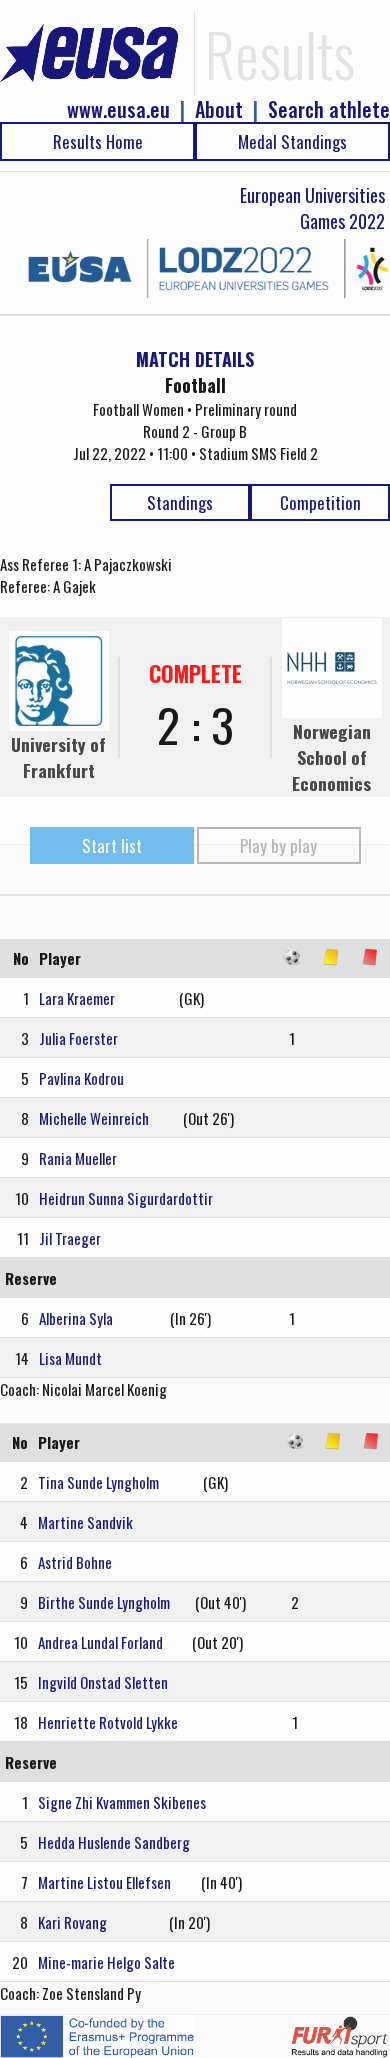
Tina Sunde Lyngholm (98, 1482)
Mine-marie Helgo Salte (106, 1962)
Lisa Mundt (70, 1358)
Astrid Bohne (75, 1562)
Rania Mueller (78, 1158)
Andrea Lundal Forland (100, 1642)
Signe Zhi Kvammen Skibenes (122, 1802)
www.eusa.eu (118, 109)
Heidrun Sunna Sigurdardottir (126, 1198)
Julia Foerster (78, 1038)
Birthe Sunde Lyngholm (104, 1602)
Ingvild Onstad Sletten (103, 1682)
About (219, 109)
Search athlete (329, 109)
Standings (180, 502)
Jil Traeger (70, 1238)
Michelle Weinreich (94, 1118)
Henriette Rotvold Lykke (108, 1722)
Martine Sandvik (85, 1522)
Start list (112, 845)
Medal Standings (292, 141)
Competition (320, 502)
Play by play (278, 845)
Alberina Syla (76, 1318)
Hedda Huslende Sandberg (114, 1842)
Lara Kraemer (77, 998)
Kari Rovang (72, 1922)
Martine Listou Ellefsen (104, 1882)
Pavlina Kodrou (81, 1078)
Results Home (98, 141)
